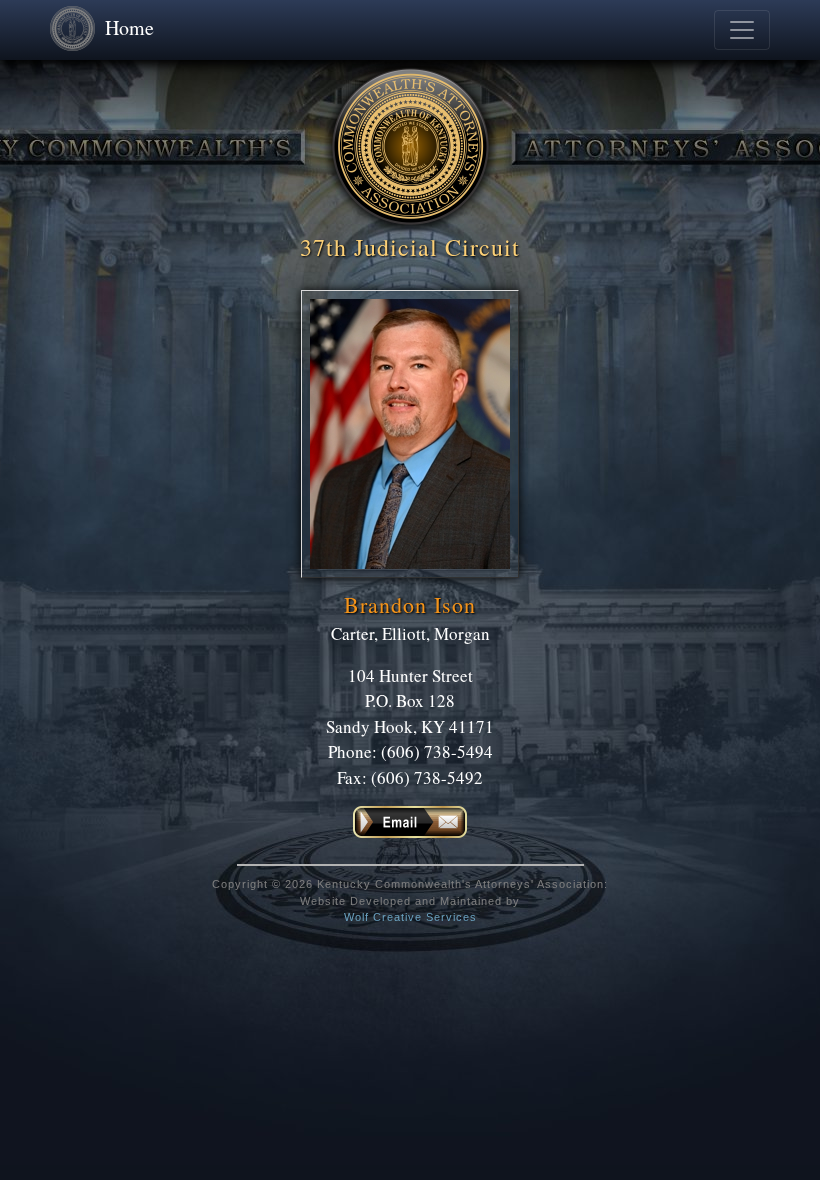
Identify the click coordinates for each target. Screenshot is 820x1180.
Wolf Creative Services (410, 917)
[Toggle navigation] (742, 30)
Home (129, 27)
